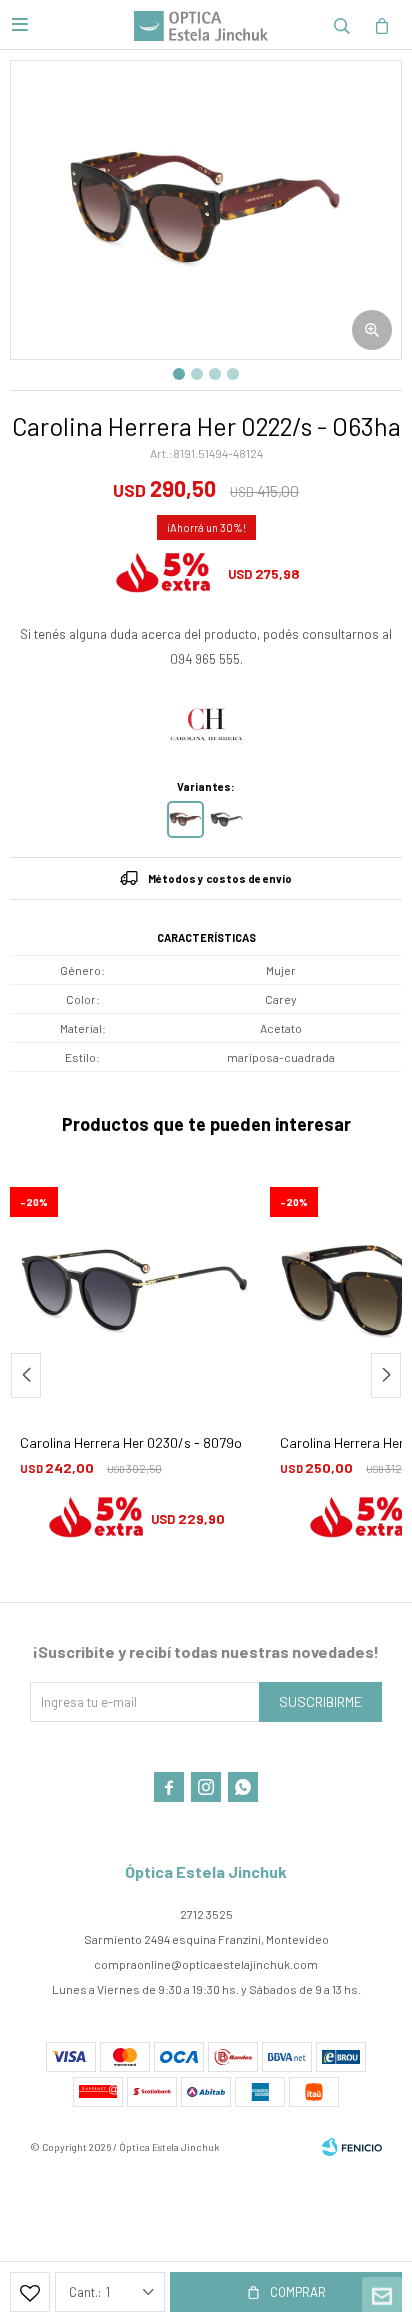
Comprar (298, 2292)
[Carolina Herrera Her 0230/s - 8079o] (135, 1292)
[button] (342, 25)
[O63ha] (185, 819)
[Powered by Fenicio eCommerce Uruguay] (352, 2147)
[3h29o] (226, 819)
